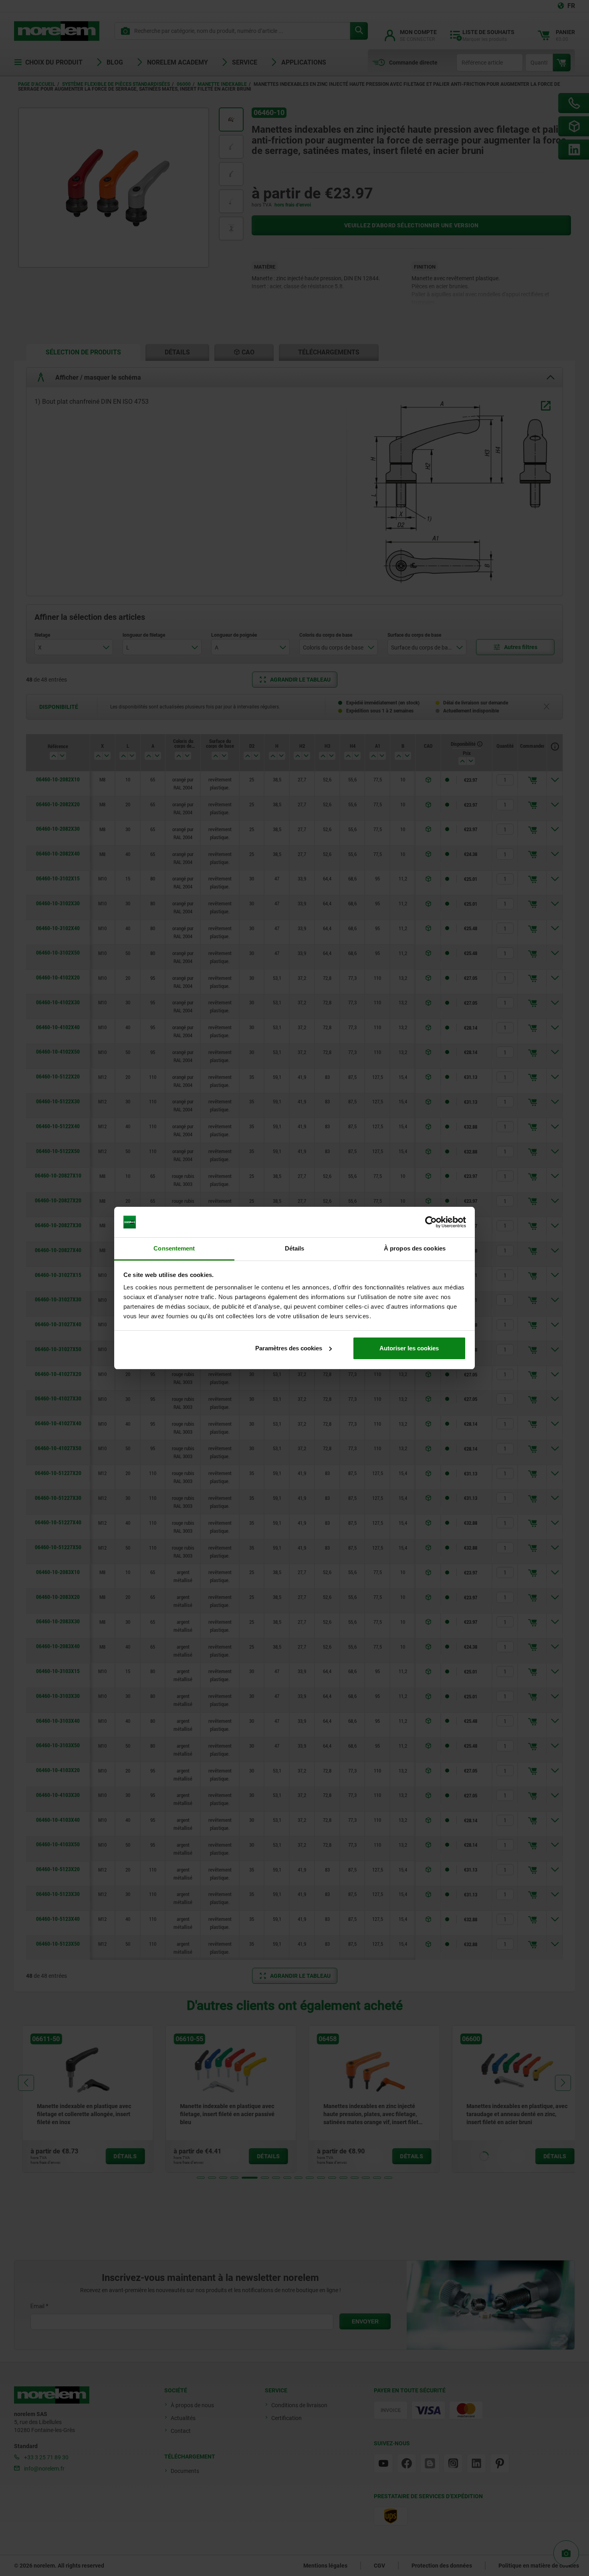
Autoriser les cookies (409, 1348)
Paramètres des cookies (289, 1348)
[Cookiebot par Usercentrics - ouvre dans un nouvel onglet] (431, 1222)
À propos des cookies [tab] (415, 1248)
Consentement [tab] (174, 1248)
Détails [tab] (295, 1248)
